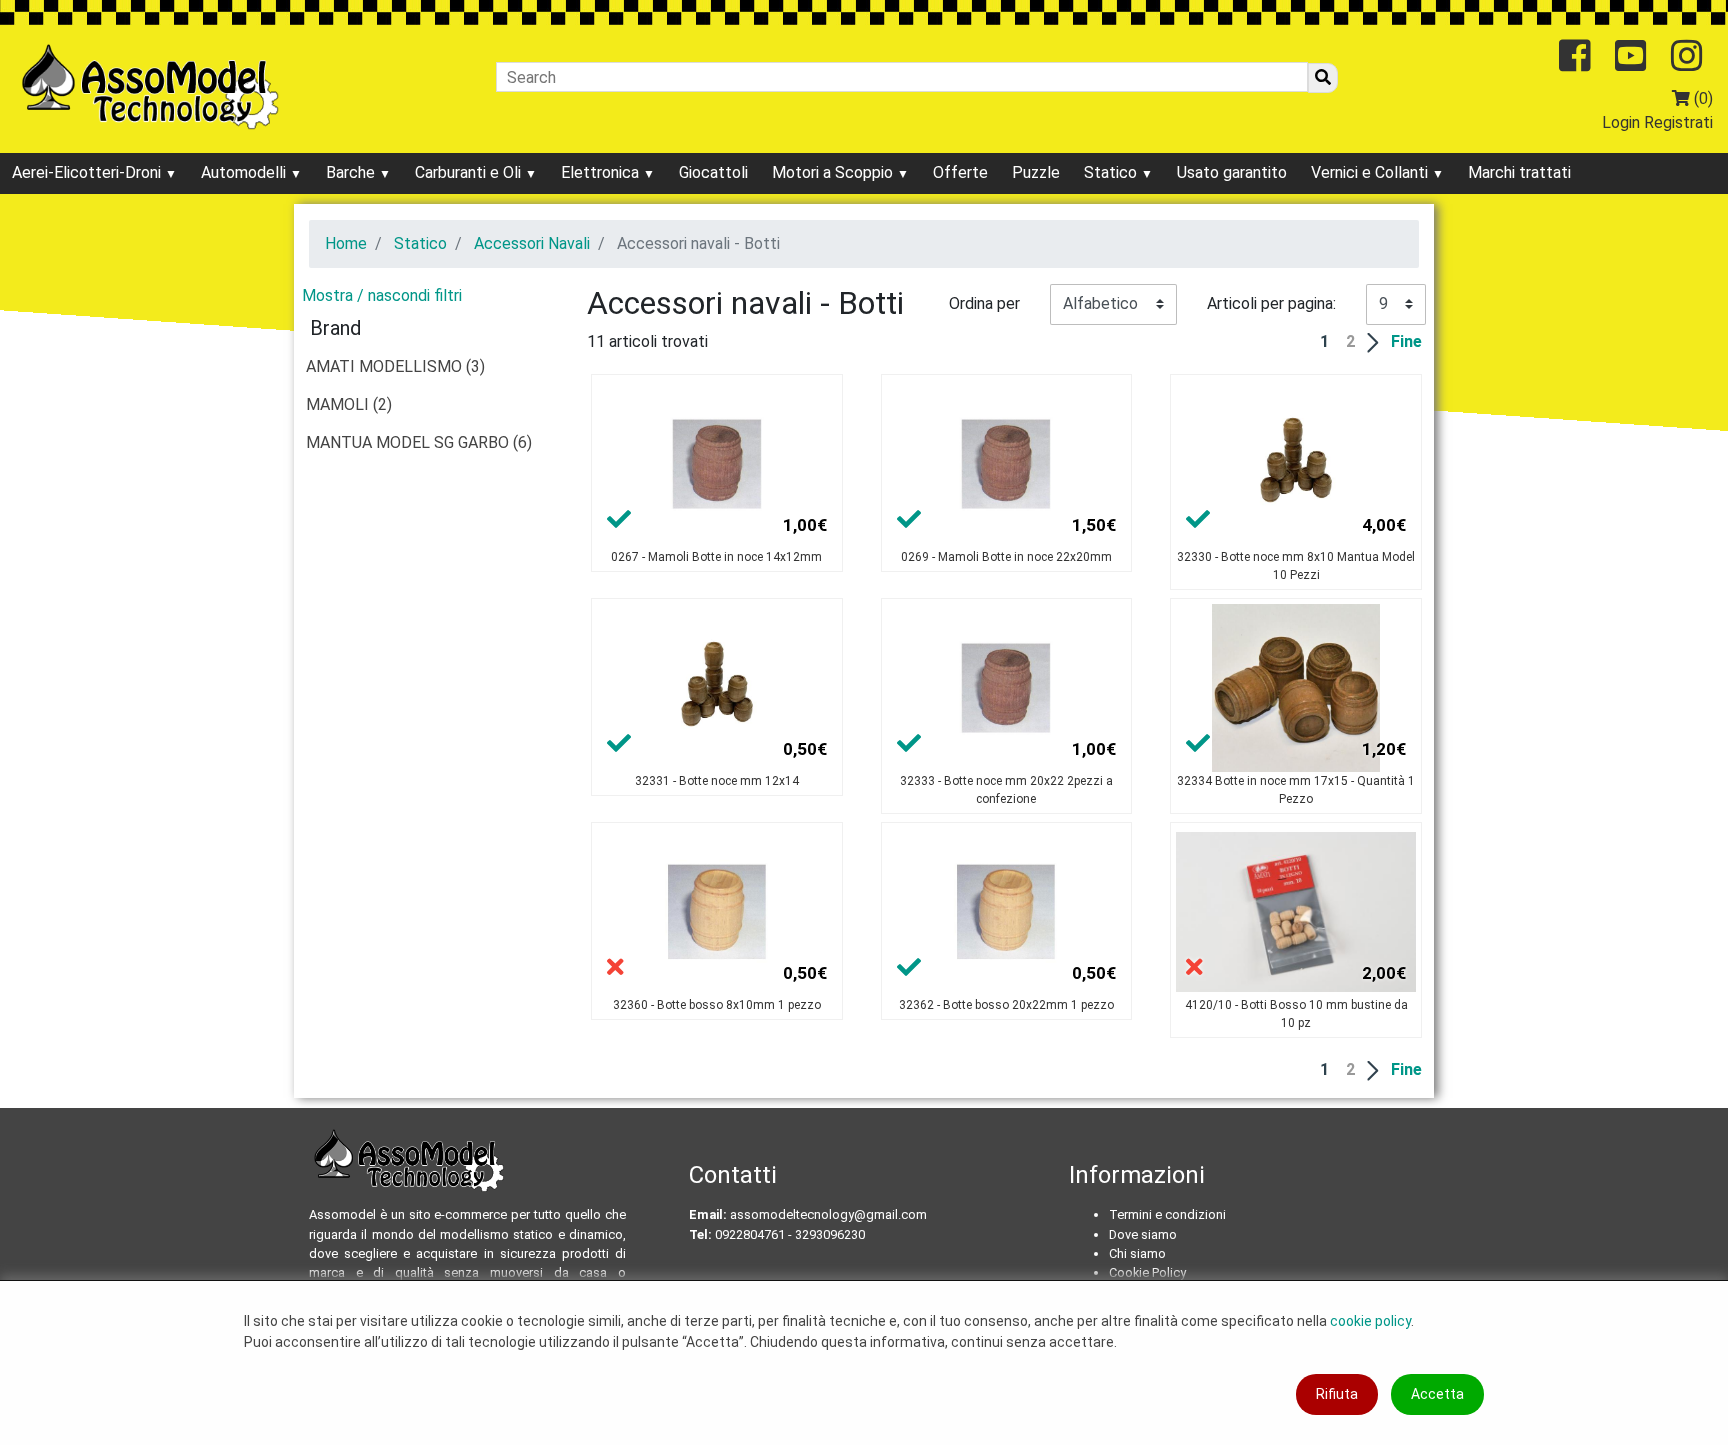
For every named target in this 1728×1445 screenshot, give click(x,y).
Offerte (960, 172)
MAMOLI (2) (349, 404)
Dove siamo (1143, 1234)
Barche (352, 172)
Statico (1112, 172)
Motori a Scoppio (834, 172)
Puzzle (1036, 172)
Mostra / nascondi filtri (382, 295)
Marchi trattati (1519, 172)
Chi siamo (1137, 1253)
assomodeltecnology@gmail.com (828, 1214)
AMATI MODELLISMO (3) (395, 366)
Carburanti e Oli (470, 172)
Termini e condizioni (1167, 1214)
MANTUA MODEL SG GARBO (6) (419, 442)
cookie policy (1370, 1321)
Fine (1406, 341)
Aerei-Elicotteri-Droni (88, 172)
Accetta (1437, 1394)
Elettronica (602, 172)
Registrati (1678, 122)
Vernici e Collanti (1371, 172)
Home (346, 243)
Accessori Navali (532, 243)
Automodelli (245, 172)
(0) (1701, 98)
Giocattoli (713, 172)
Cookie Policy (1147, 1272)
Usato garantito (1232, 172)
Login (1621, 122)
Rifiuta (1337, 1394)
